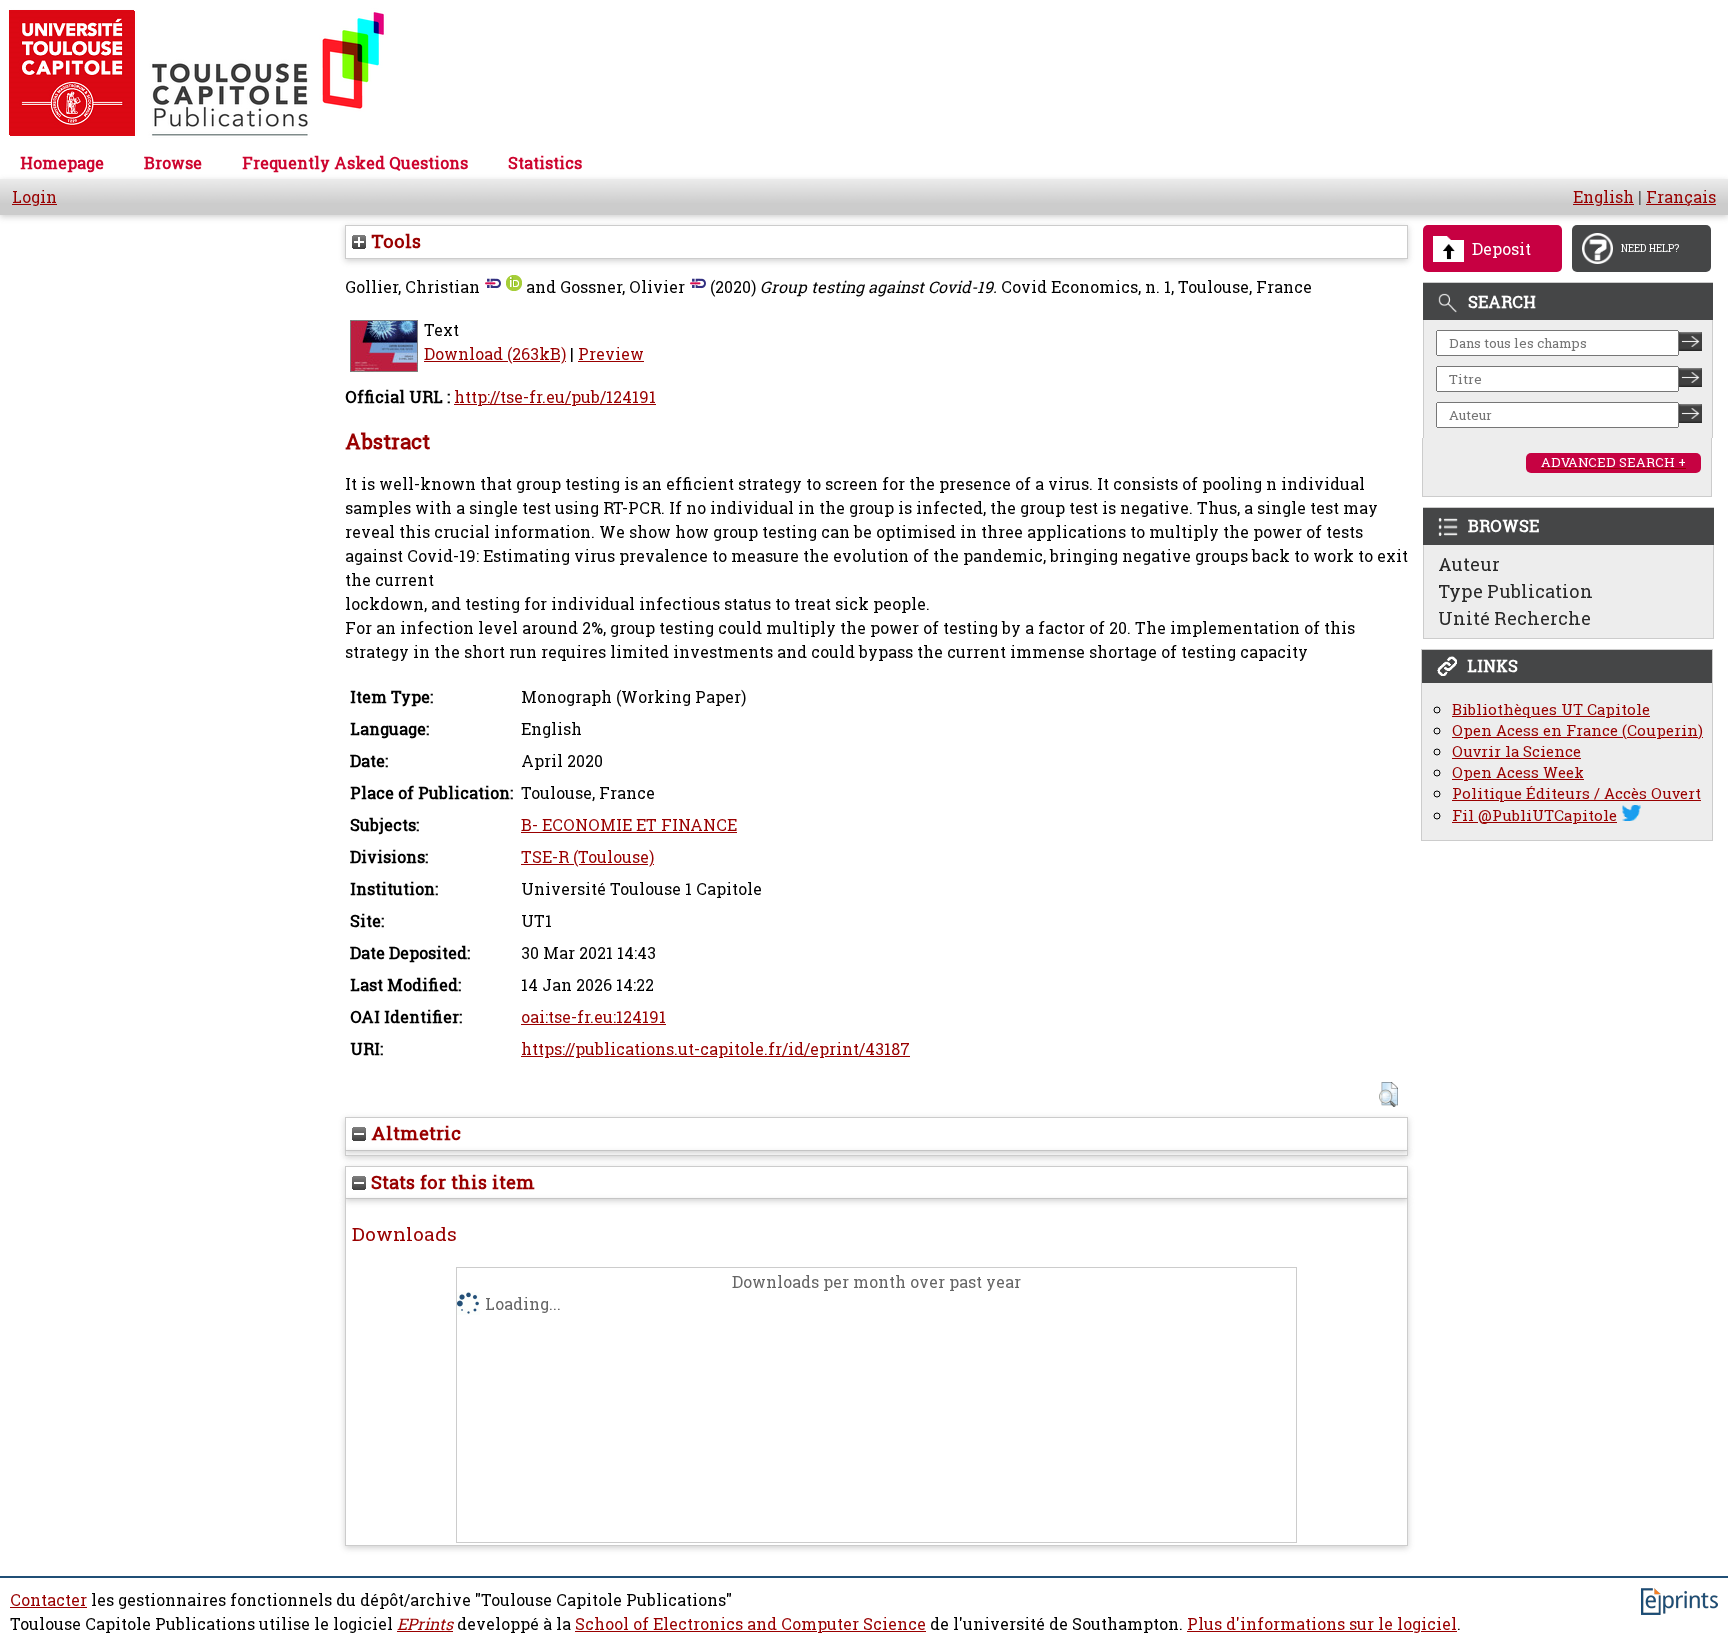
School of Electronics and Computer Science (750, 1624)
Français (1681, 197)
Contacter (48, 1600)
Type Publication (1515, 591)
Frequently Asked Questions (355, 163)
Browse (173, 163)
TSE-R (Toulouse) (587, 857)
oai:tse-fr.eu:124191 (593, 1017)
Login (34, 197)
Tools (393, 241)
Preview (611, 354)
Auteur (1469, 564)
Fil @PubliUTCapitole (1534, 815)
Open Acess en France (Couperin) (1577, 730)
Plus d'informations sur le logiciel (1322, 1624)
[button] (1388, 1094)
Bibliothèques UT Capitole (1551, 709)
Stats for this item (450, 1182)
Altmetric (413, 1133)
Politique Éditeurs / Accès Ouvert (1576, 793)
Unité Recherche (1514, 618)
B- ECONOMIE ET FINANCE (629, 825)
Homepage (62, 163)
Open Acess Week (1518, 772)
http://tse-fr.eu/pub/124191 (555, 397)
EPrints (425, 1624)
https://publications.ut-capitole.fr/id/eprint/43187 (715, 1049)
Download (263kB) (495, 354)
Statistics (545, 163)
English (1603, 197)
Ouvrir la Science (1516, 751)
